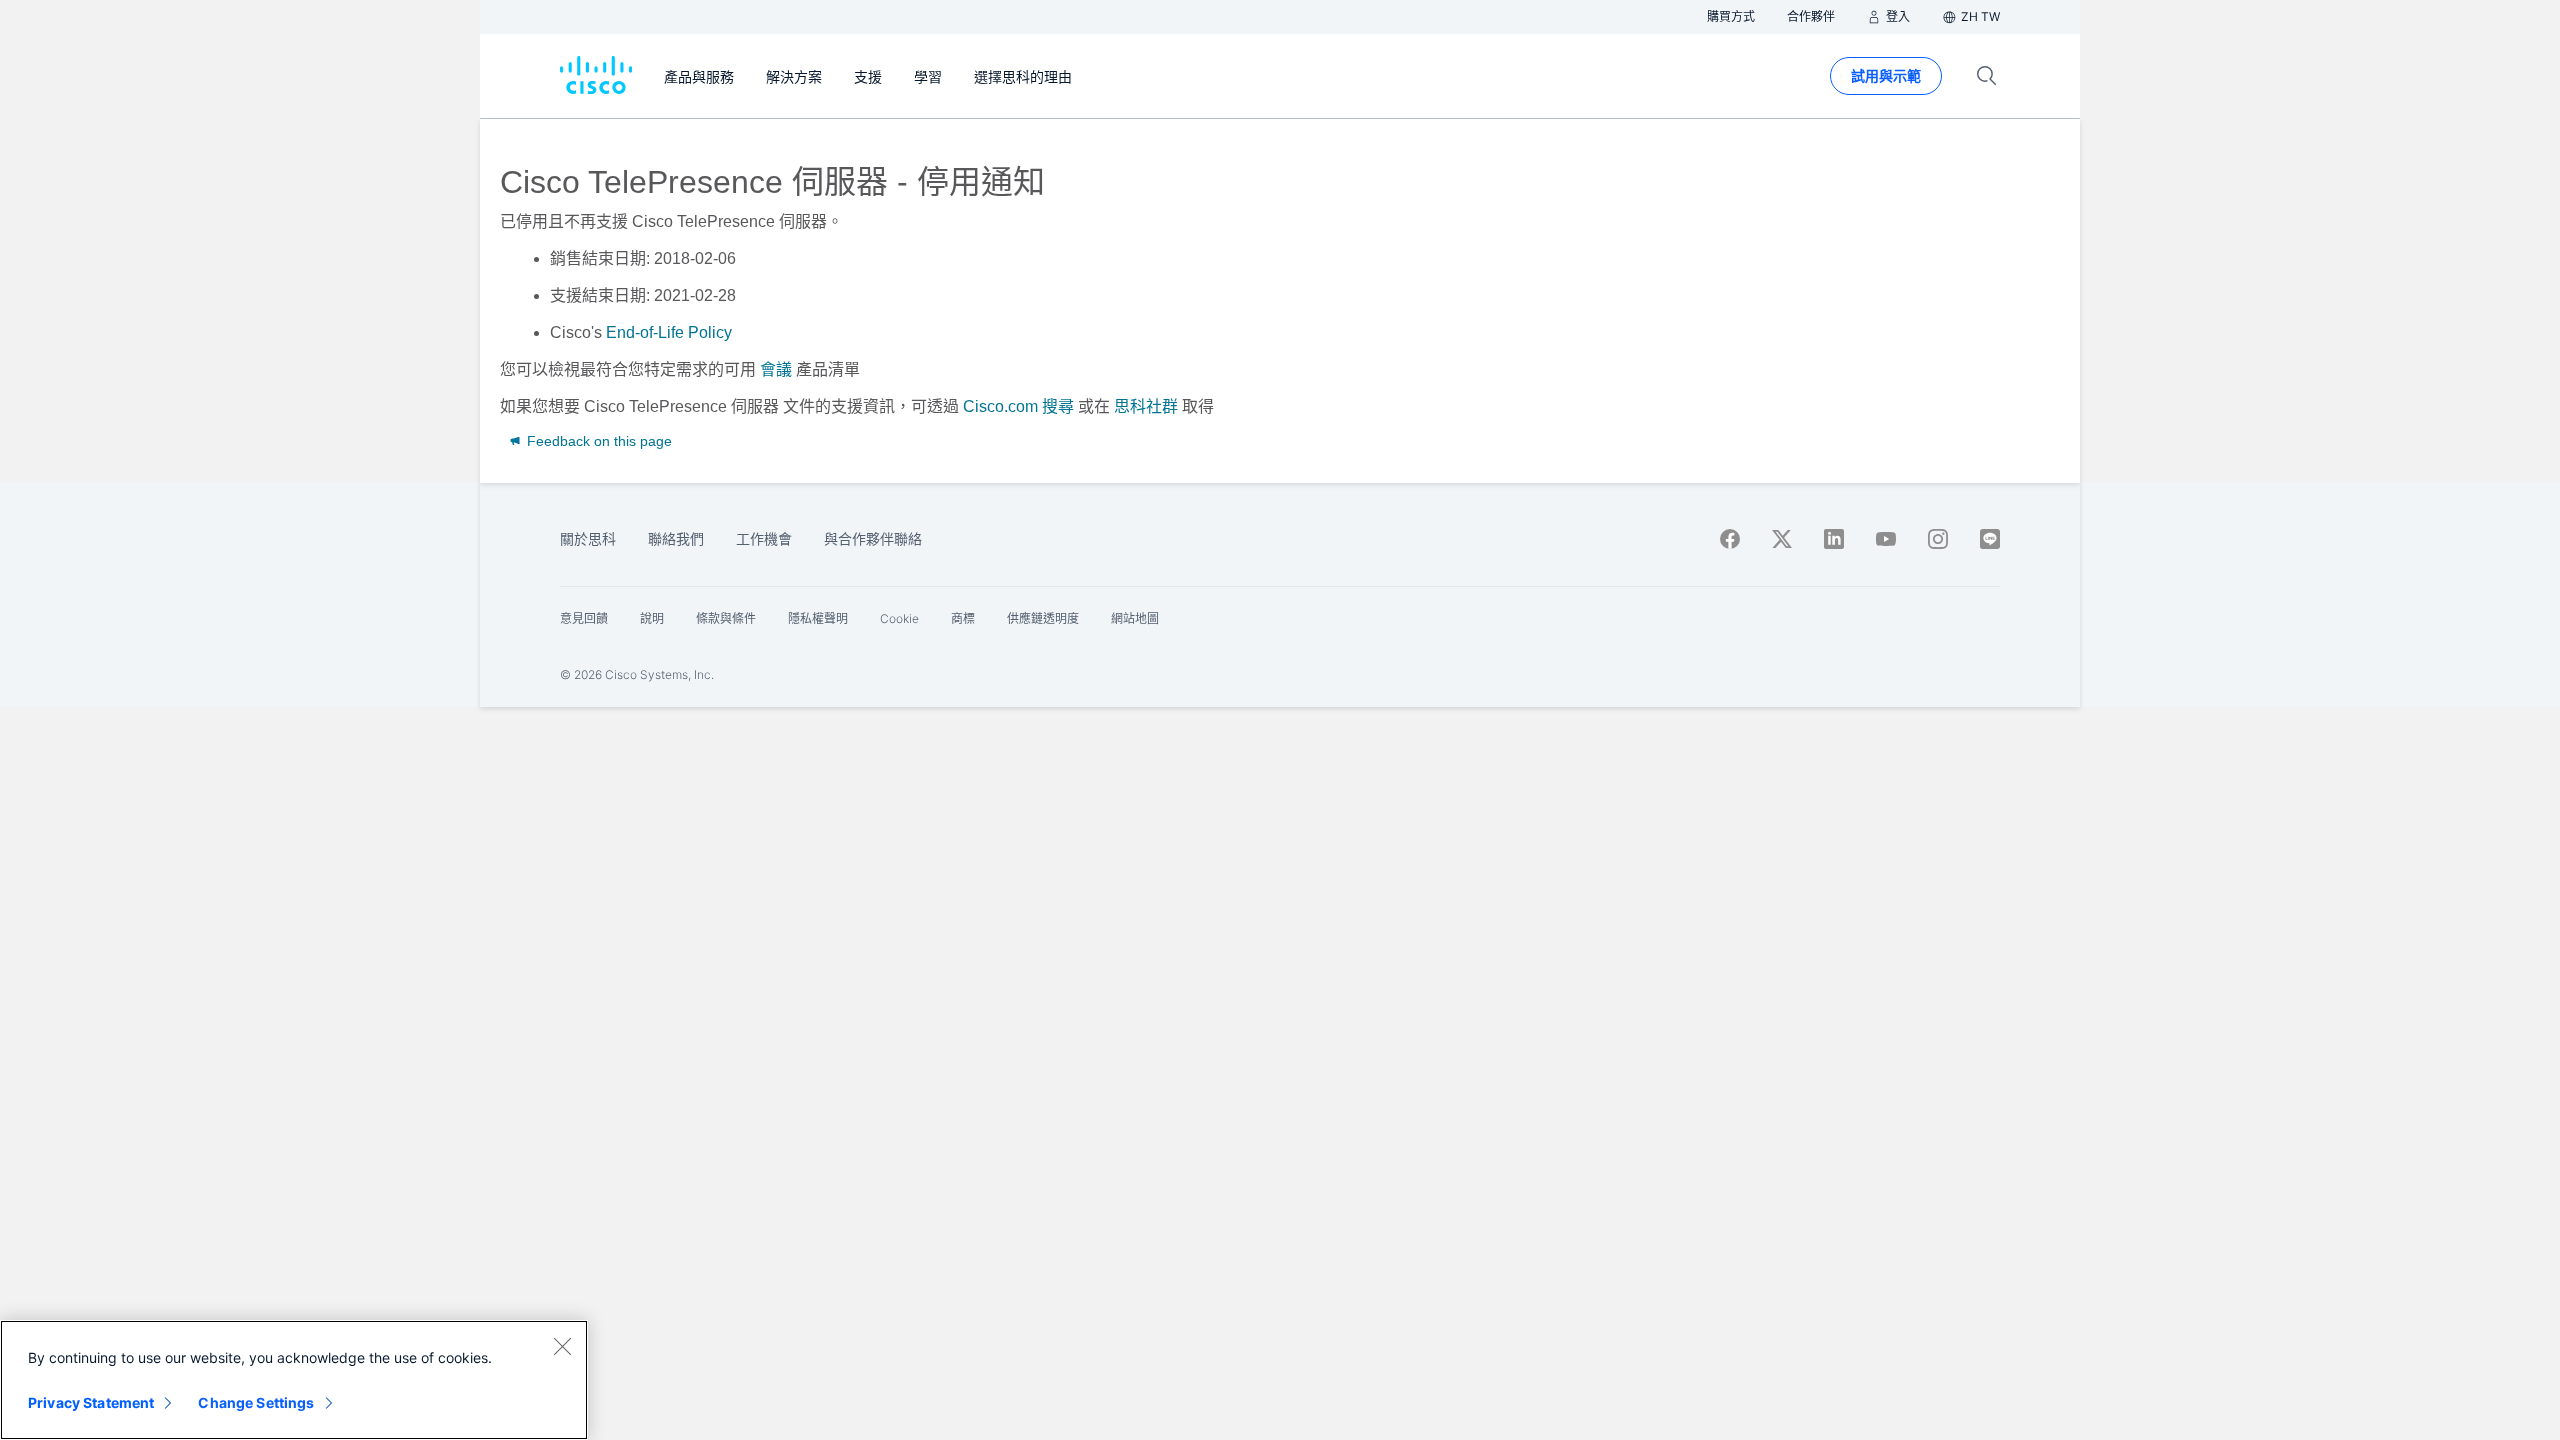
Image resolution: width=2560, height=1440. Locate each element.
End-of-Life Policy (669, 332)
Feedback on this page (597, 441)
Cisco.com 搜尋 (1018, 406)
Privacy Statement (91, 1402)
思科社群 (1146, 406)
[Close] (562, 1346)
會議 (776, 369)
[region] (294, 1380)
